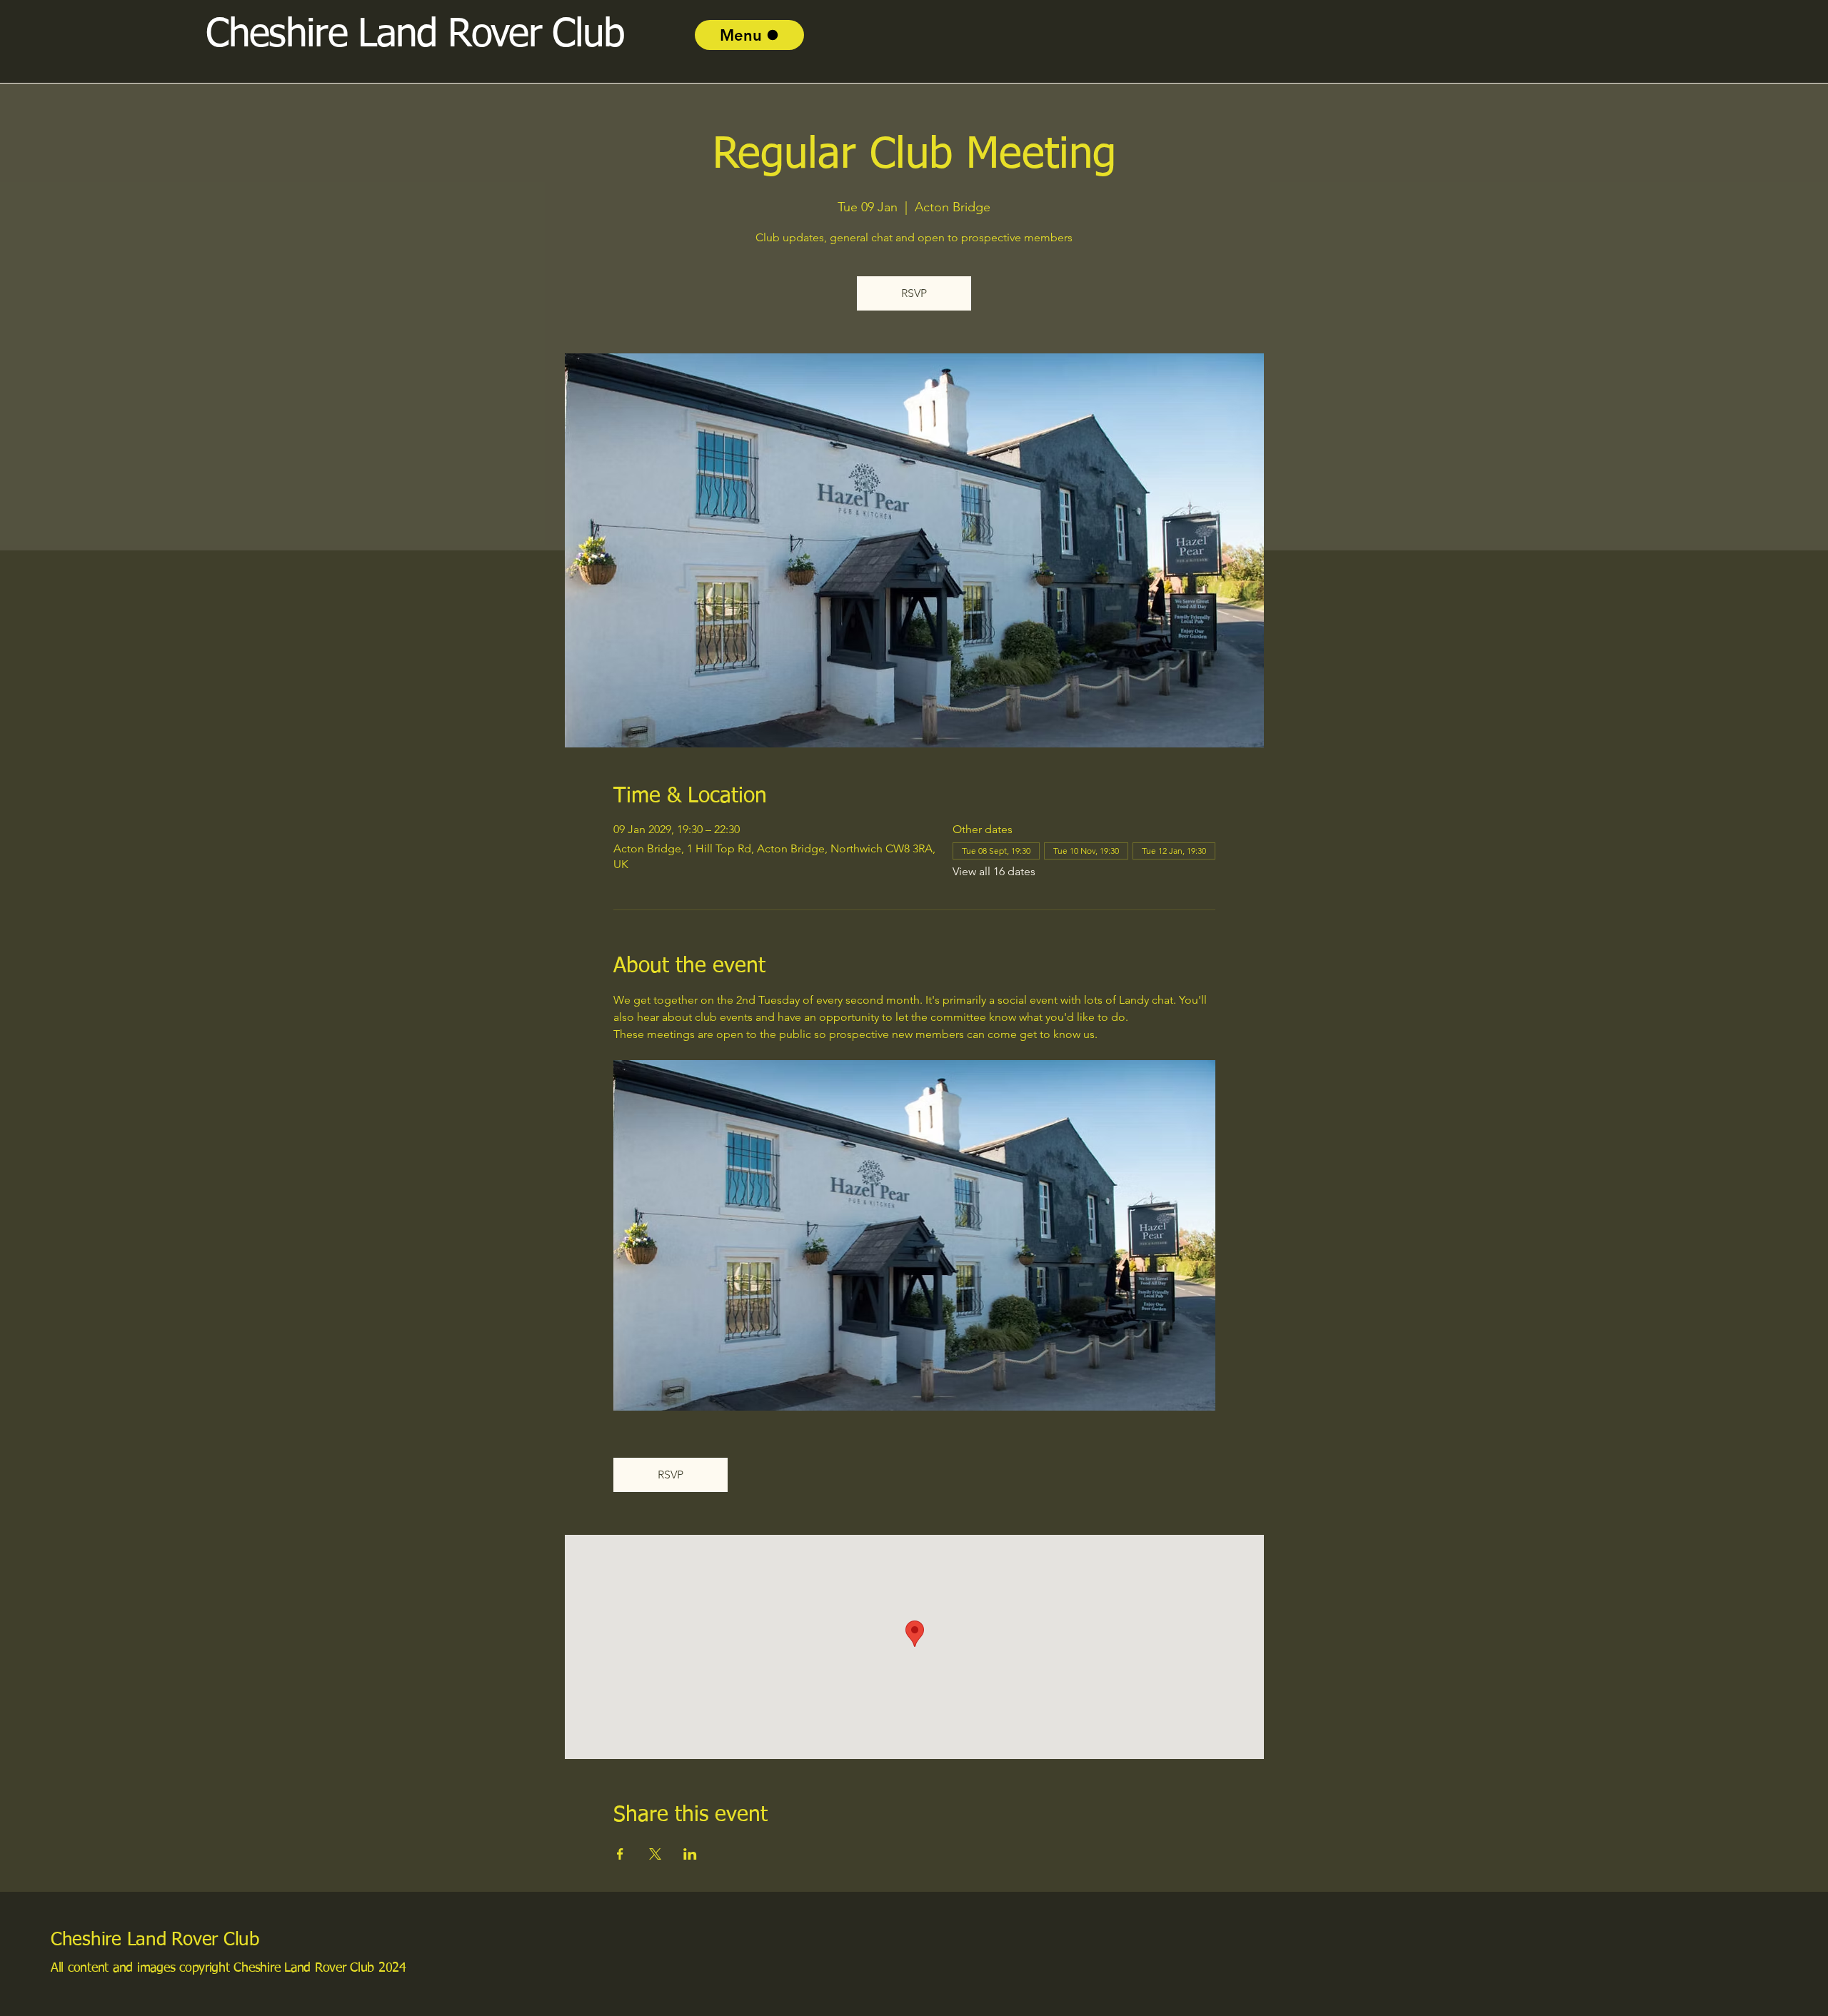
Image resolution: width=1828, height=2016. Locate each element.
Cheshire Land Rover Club (155, 1940)
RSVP (914, 293)
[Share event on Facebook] (620, 1854)
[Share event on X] (655, 1854)
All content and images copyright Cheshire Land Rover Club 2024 (228, 1968)
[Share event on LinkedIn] (690, 1854)
